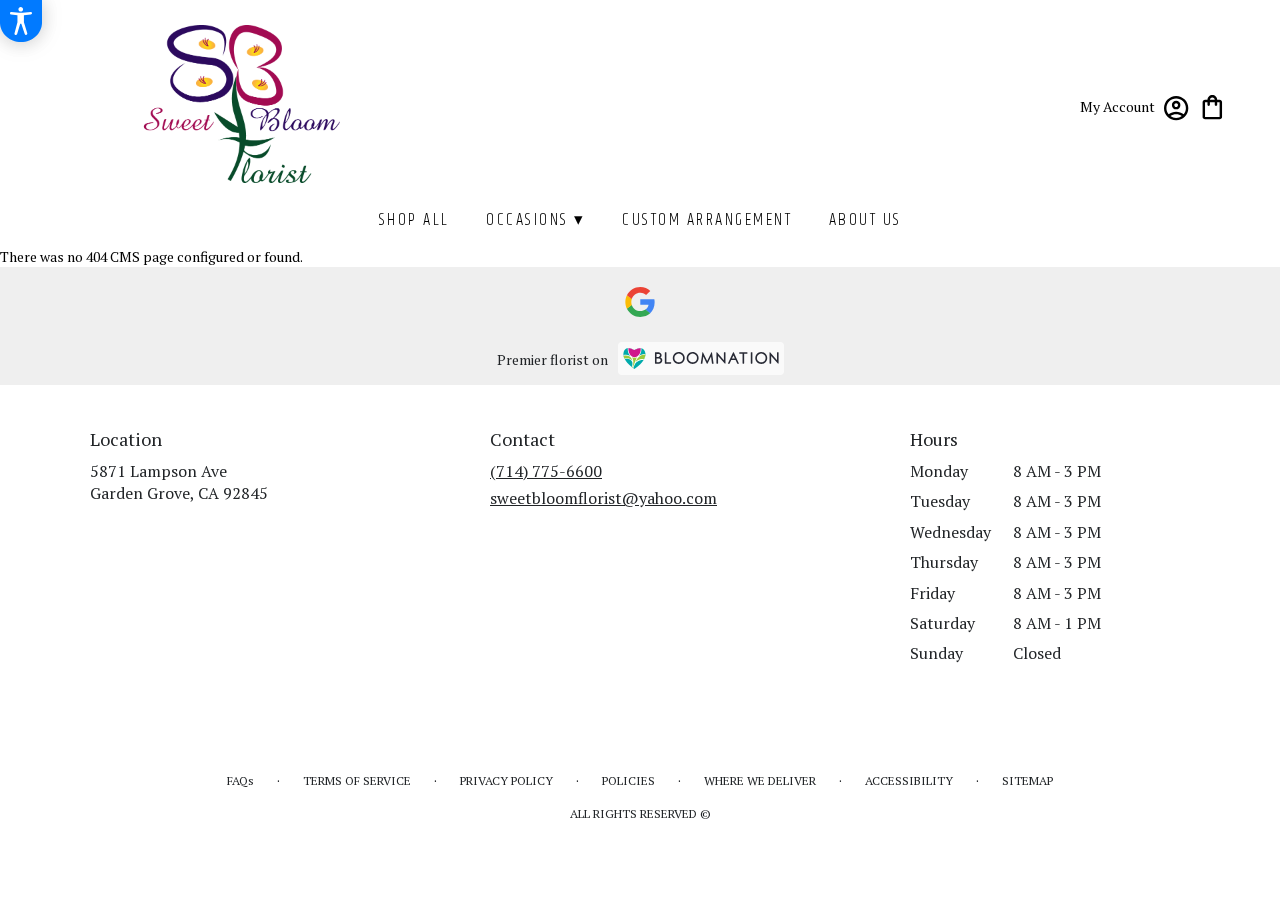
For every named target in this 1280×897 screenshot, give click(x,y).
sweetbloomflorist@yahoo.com (603, 498)
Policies (628, 780)
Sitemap (1027, 780)
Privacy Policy (506, 780)
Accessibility (909, 780)
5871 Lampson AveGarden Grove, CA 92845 (179, 482)
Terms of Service (357, 780)
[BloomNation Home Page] (701, 358)
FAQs (240, 780)
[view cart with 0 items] (1212, 105)
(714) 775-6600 (546, 471)
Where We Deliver (760, 780)
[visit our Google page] (640, 302)
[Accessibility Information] (21, 21)
